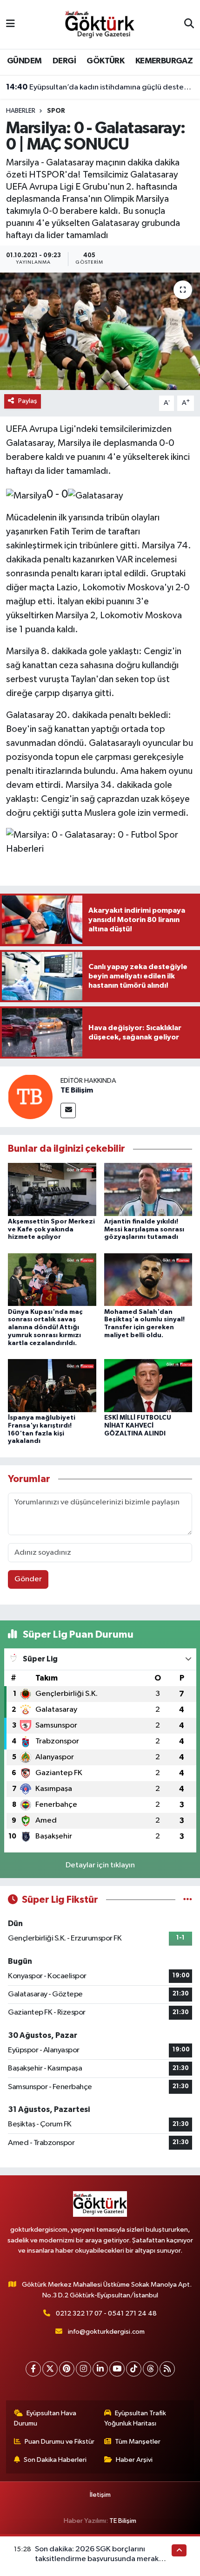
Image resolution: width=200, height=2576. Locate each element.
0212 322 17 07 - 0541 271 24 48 (106, 2313)
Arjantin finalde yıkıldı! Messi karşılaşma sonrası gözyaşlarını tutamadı (144, 1230)
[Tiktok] (134, 2369)
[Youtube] (117, 2369)
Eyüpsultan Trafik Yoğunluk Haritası (135, 2418)
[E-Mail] (68, 1110)
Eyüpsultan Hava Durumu (45, 2418)
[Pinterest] (67, 2369)
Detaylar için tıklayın (100, 1865)
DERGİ (64, 61)
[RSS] (167, 2369)
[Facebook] (33, 2369)
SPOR (56, 111)
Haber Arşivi (134, 2460)
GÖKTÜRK (105, 61)
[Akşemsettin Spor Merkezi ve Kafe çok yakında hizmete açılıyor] (52, 1189)
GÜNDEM (24, 61)
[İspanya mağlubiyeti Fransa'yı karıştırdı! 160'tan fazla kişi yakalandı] (52, 1385)
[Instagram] (83, 2369)
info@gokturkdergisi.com (106, 2332)
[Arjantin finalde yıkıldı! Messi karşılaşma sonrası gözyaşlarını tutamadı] (148, 1189)
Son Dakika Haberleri (55, 2460)
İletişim (100, 2495)
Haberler (21, 111)
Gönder (28, 1579)
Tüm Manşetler (138, 2442)
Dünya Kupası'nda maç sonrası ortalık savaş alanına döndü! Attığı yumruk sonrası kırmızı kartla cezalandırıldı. (45, 1328)
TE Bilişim (77, 1090)
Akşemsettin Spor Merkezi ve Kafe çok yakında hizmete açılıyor (51, 1230)
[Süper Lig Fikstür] (188, 1900)
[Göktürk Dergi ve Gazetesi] (100, 24)
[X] (50, 2369)
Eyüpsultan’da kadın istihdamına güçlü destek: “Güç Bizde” (100, 87)
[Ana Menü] (10, 24)
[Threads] (150, 2369)
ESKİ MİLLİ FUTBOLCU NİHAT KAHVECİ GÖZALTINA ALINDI (138, 1426)
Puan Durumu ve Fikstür (60, 2442)
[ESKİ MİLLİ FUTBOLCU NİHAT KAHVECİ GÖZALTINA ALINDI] (148, 1385)
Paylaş (28, 401)
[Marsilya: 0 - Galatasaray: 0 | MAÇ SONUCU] (100, 331)
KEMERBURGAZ (164, 61)
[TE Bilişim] (30, 1097)
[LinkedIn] (100, 2369)
